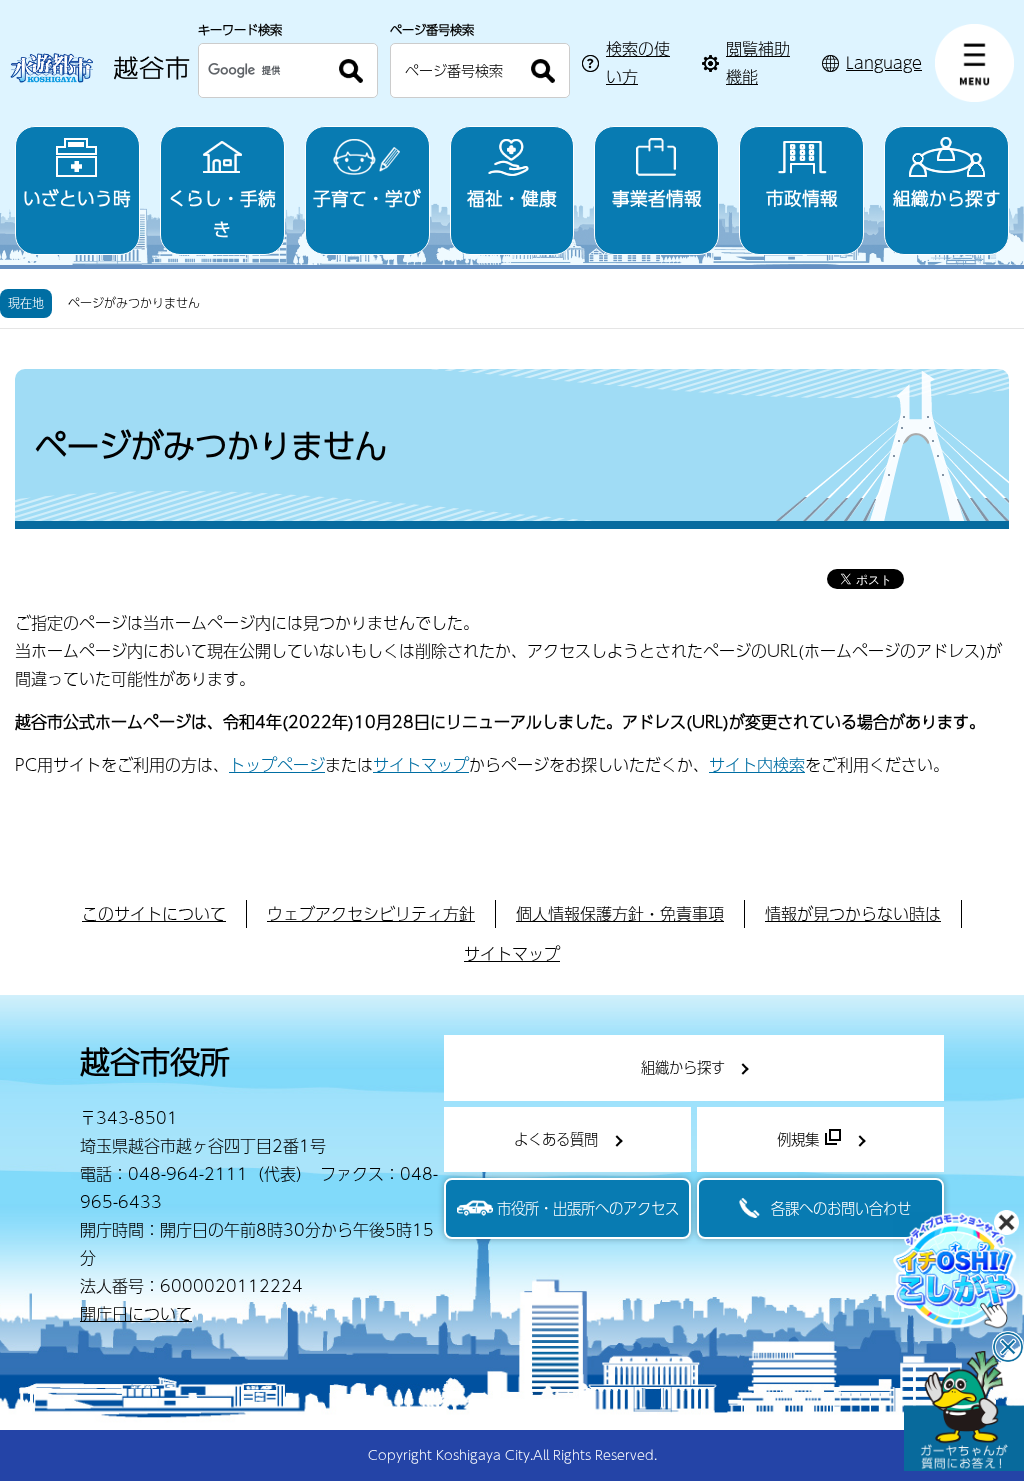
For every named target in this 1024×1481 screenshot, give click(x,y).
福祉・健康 (512, 197)
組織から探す (947, 197)
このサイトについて (154, 913)
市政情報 (802, 197)
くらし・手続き (222, 213)
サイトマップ (421, 764)
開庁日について (136, 1313)
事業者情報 (657, 197)
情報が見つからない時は (853, 913)
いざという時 (77, 197)
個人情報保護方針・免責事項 (620, 913)
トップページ (277, 764)
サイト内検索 (757, 764)
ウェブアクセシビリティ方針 (371, 913)
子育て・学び (367, 197)
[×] (964, 1411)
